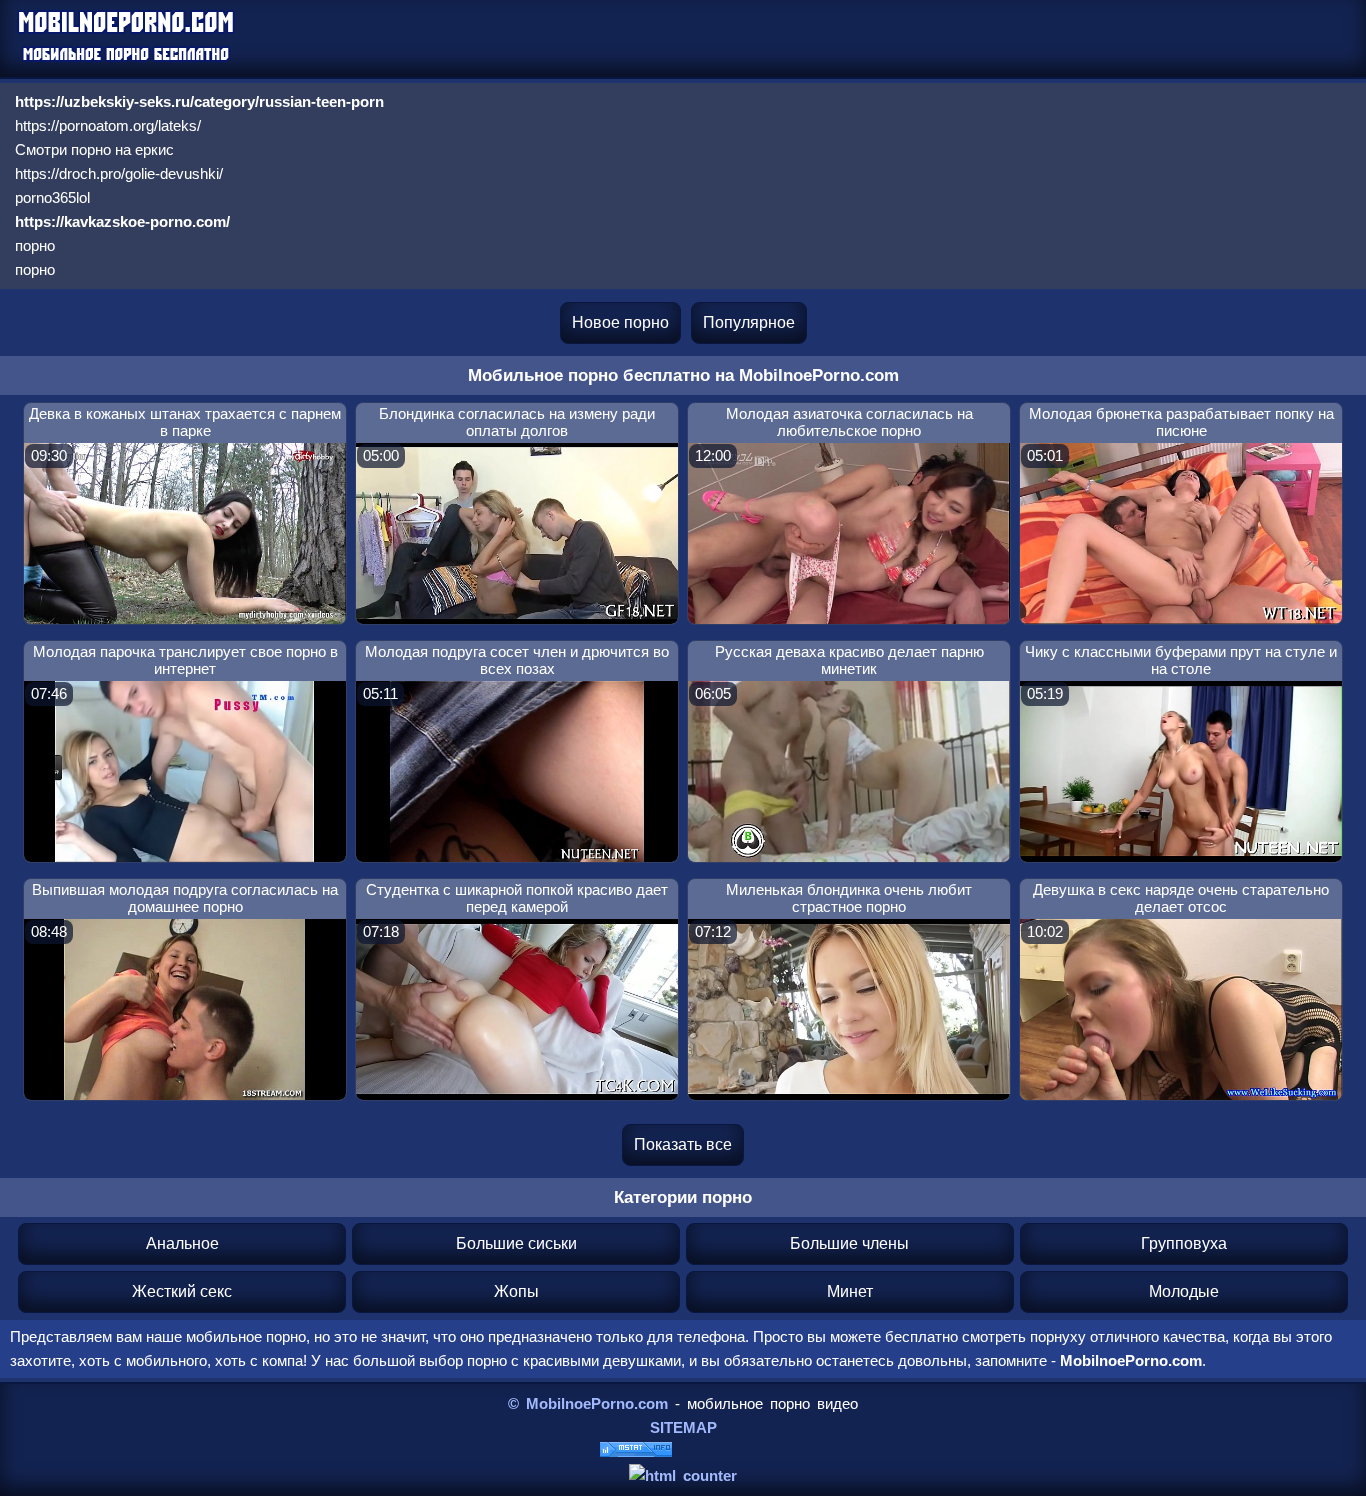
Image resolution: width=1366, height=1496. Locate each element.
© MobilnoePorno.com (588, 1403)
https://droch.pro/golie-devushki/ (119, 173)
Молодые (1184, 1291)
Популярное (749, 322)
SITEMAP (683, 1427)
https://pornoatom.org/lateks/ (108, 125)
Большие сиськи (516, 1243)
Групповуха (1184, 1243)
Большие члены (849, 1243)
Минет (850, 1291)
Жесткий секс (182, 1291)
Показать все (683, 1144)
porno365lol (52, 197)
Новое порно (620, 322)
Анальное (182, 1243)
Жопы (516, 1291)
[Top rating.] (636, 1451)
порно (35, 245)
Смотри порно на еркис (94, 149)
